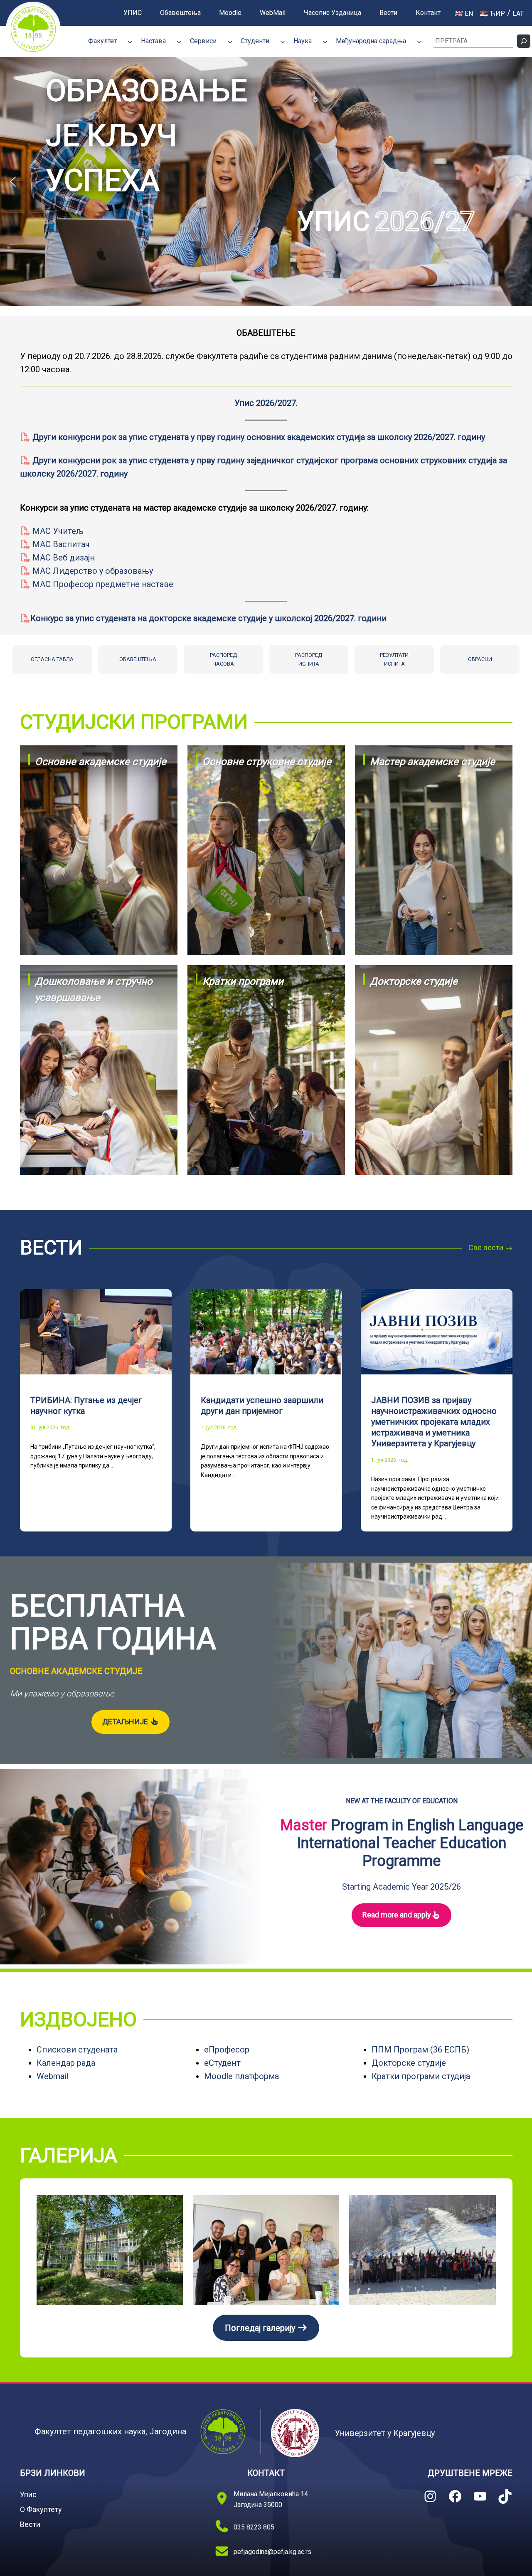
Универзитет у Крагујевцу (385, 2433)
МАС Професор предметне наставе (102, 584)
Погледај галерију (261, 2328)
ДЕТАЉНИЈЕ (126, 1722)
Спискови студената (77, 2050)
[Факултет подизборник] (130, 41)
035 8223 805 (254, 2527)
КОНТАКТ (266, 2473)
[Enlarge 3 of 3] (485, 2206)
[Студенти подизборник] (283, 41)
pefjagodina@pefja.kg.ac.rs (272, 2552)
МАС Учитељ (57, 531)
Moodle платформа (241, 2076)
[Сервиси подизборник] (230, 41)
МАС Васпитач (60, 544)
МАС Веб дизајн (63, 558)
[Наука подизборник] (325, 41)
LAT (518, 14)
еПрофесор (227, 2050)
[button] (266, 182)
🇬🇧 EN (464, 14)
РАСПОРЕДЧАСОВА (223, 659)
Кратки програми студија (421, 2076)
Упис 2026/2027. (266, 403)
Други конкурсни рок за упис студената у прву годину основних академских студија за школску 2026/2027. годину (258, 437)
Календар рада (66, 2063)
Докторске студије (409, 2063)
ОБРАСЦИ (480, 659)
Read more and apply (397, 1915)
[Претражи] (524, 41)
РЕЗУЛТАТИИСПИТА (394, 659)
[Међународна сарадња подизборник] (419, 41)
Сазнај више (99, 898)
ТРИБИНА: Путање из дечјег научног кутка (86, 1406)
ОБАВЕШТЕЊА (138, 659)
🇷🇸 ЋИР (492, 14)
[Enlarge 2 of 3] (328, 2206)
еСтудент (222, 2063)
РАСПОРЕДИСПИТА (309, 659)
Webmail (53, 2076)
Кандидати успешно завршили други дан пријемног (262, 1406)
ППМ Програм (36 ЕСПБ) (420, 2050)
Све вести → (490, 1247)
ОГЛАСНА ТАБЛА (52, 659)
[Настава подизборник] (179, 41)
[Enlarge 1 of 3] (172, 2206)
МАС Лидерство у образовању (92, 571)
